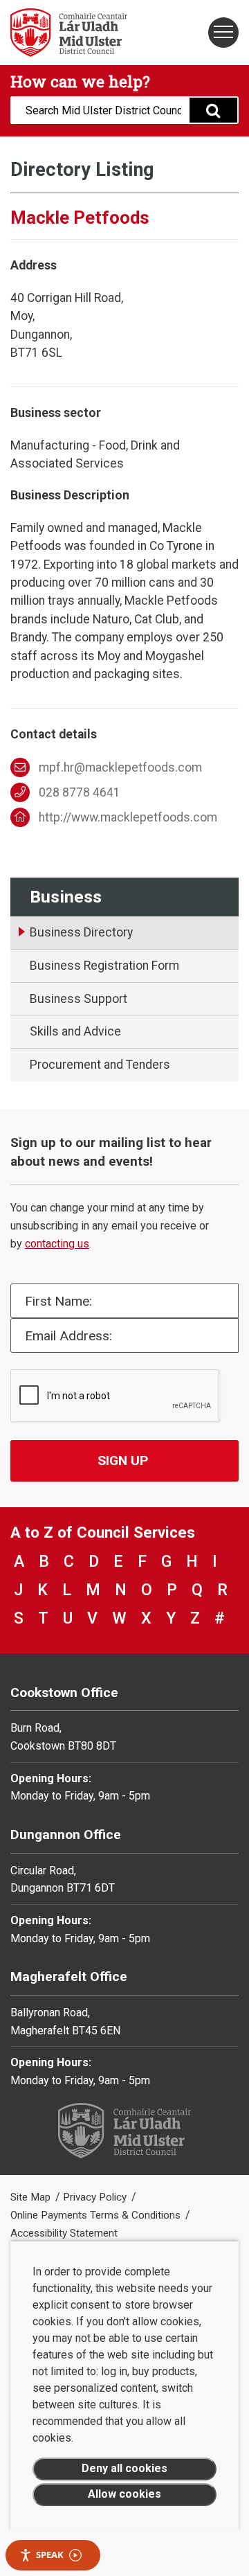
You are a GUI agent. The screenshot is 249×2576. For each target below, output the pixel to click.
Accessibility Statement (64, 2233)
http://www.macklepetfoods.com (128, 817)
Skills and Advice (75, 1031)
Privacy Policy (96, 2197)
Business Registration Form (104, 966)
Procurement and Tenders (100, 1065)
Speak (50, 2555)
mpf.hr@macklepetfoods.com (120, 767)
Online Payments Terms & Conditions (97, 2215)
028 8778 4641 (80, 792)
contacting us (57, 1244)
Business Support (79, 999)
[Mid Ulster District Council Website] (62, 33)
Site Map (32, 2197)
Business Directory (81, 932)
